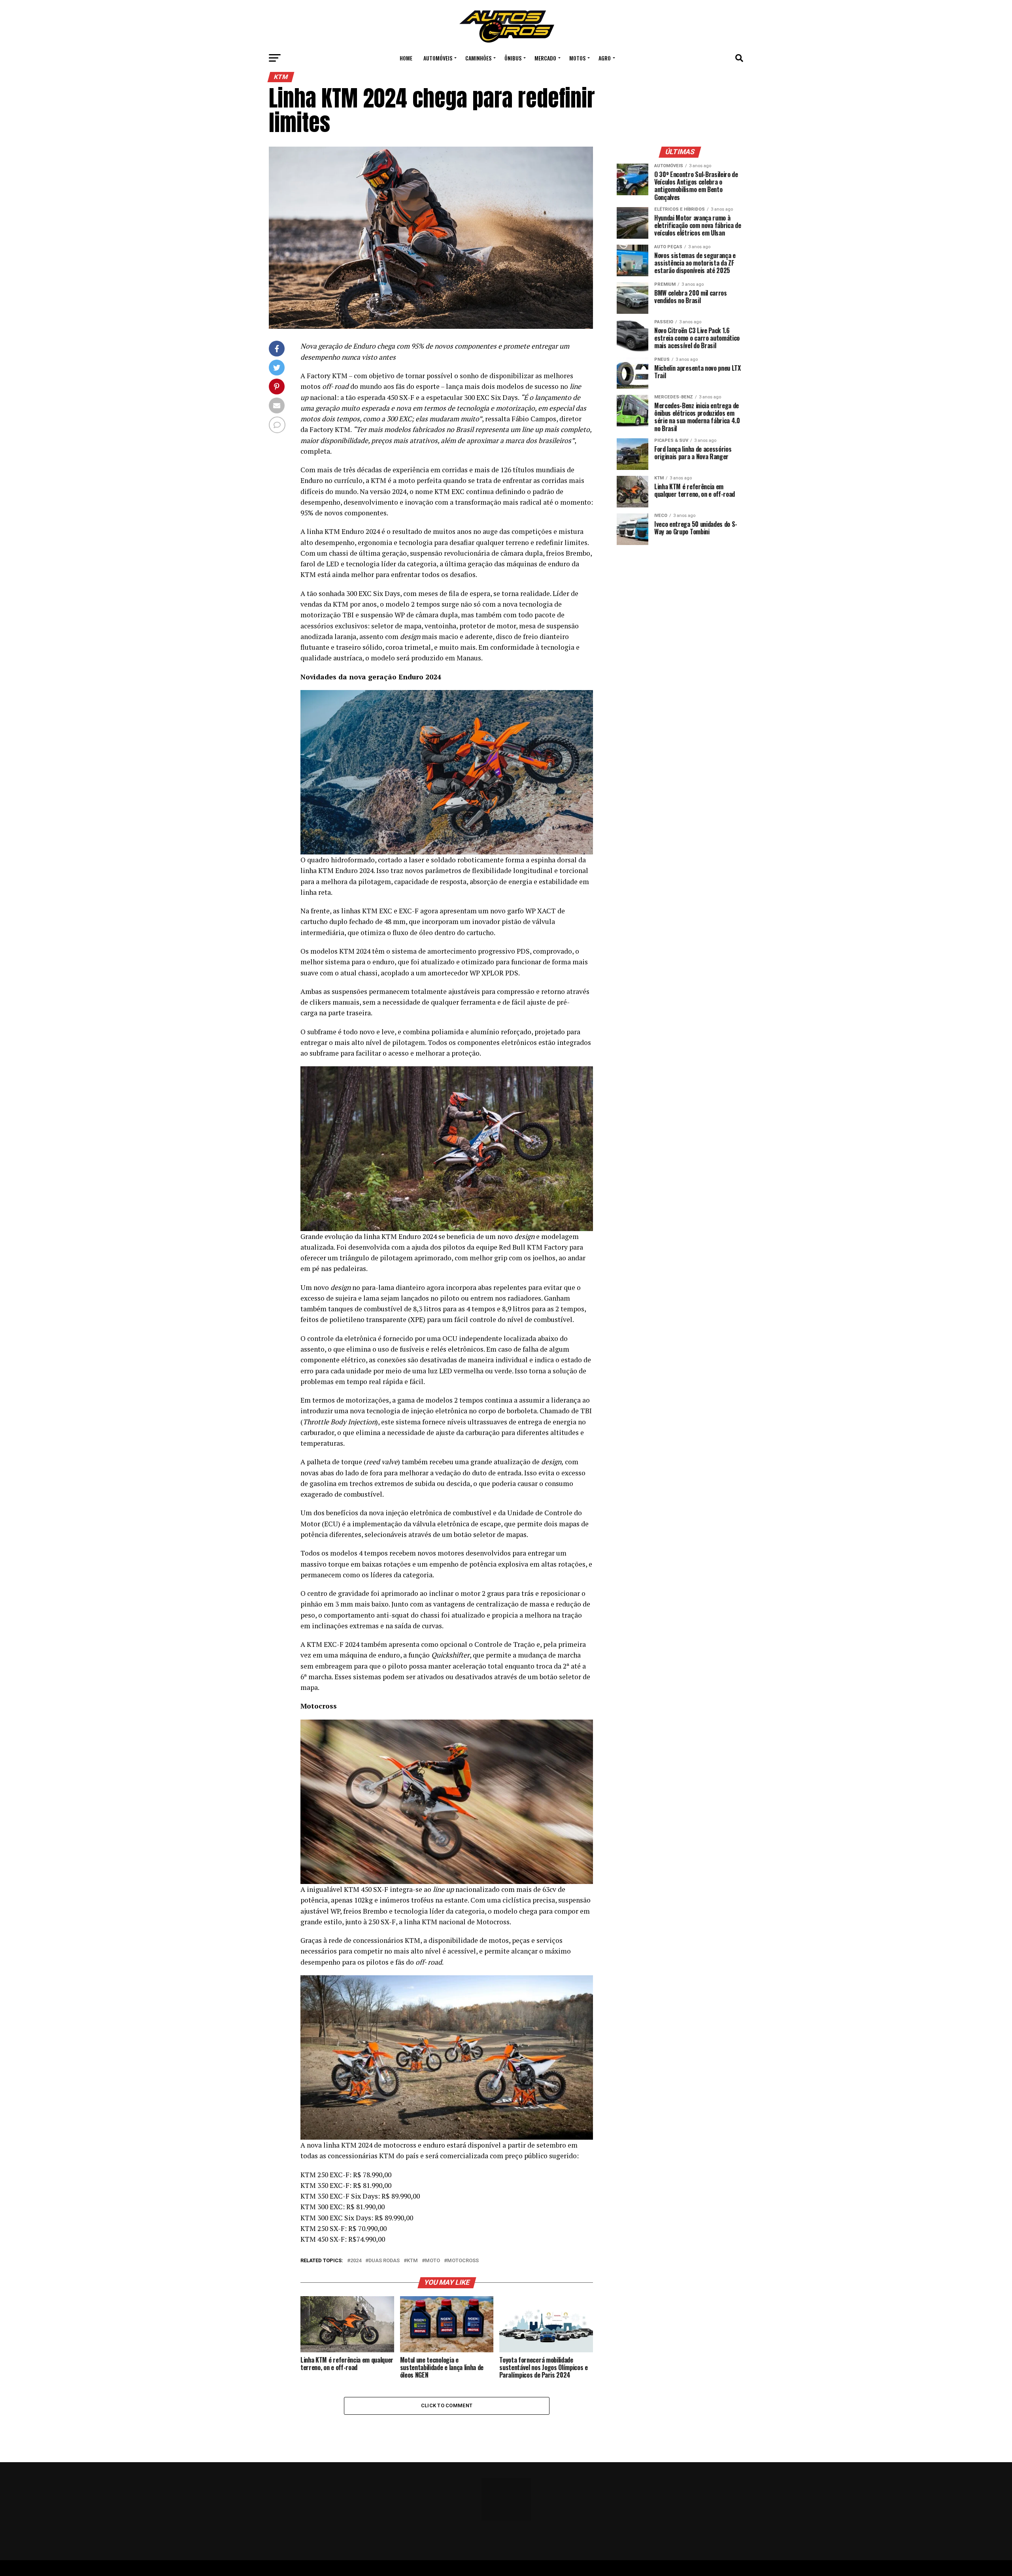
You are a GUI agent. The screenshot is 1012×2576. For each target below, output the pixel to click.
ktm (412, 2261)
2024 (356, 2261)
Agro (605, 58)
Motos (577, 58)
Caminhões (478, 58)
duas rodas (384, 2261)
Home (406, 58)
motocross (463, 2261)
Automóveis (438, 58)
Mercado (545, 58)
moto (432, 2261)
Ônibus (513, 58)
